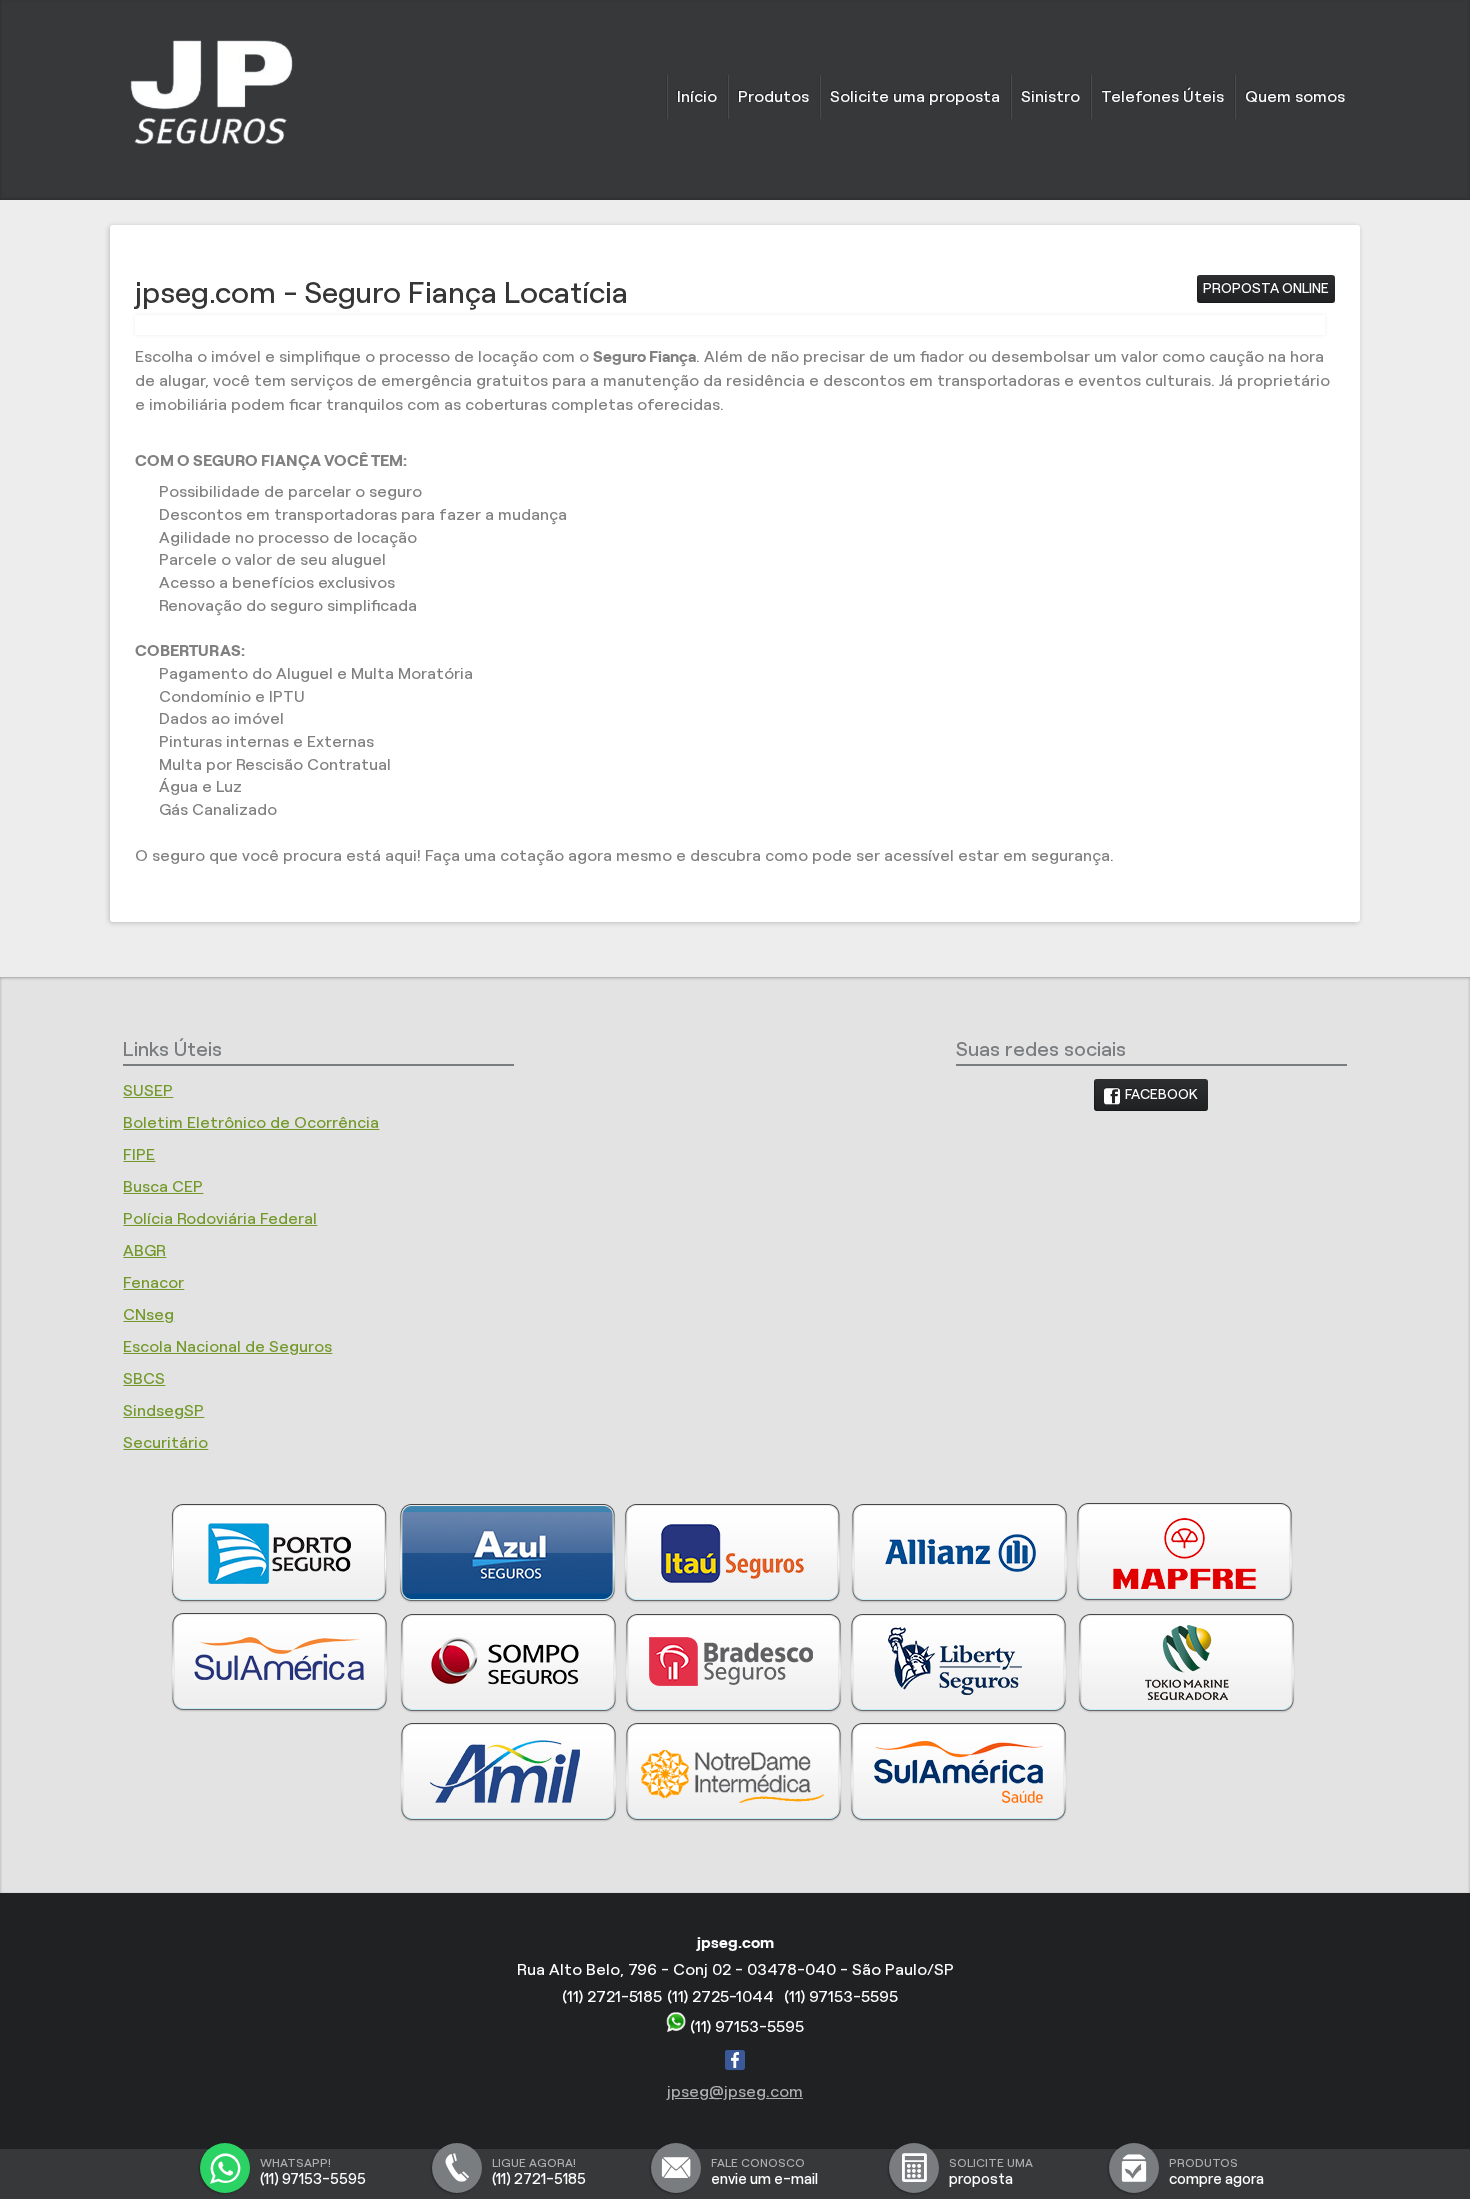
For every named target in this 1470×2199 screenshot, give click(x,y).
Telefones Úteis (1162, 96)
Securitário (165, 1442)
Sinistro (1050, 96)
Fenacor (153, 1282)
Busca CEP (163, 1186)
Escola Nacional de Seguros (227, 1346)
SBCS (144, 1378)
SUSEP (148, 1090)
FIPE (139, 1154)
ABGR (144, 1250)
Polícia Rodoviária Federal (220, 1218)
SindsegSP (163, 1410)
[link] (1151, 1095)
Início (697, 96)
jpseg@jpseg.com (735, 2091)
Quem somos (1295, 96)
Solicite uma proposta (915, 96)
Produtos (773, 96)
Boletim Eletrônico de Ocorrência (251, 1122)
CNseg (148, 1314)
